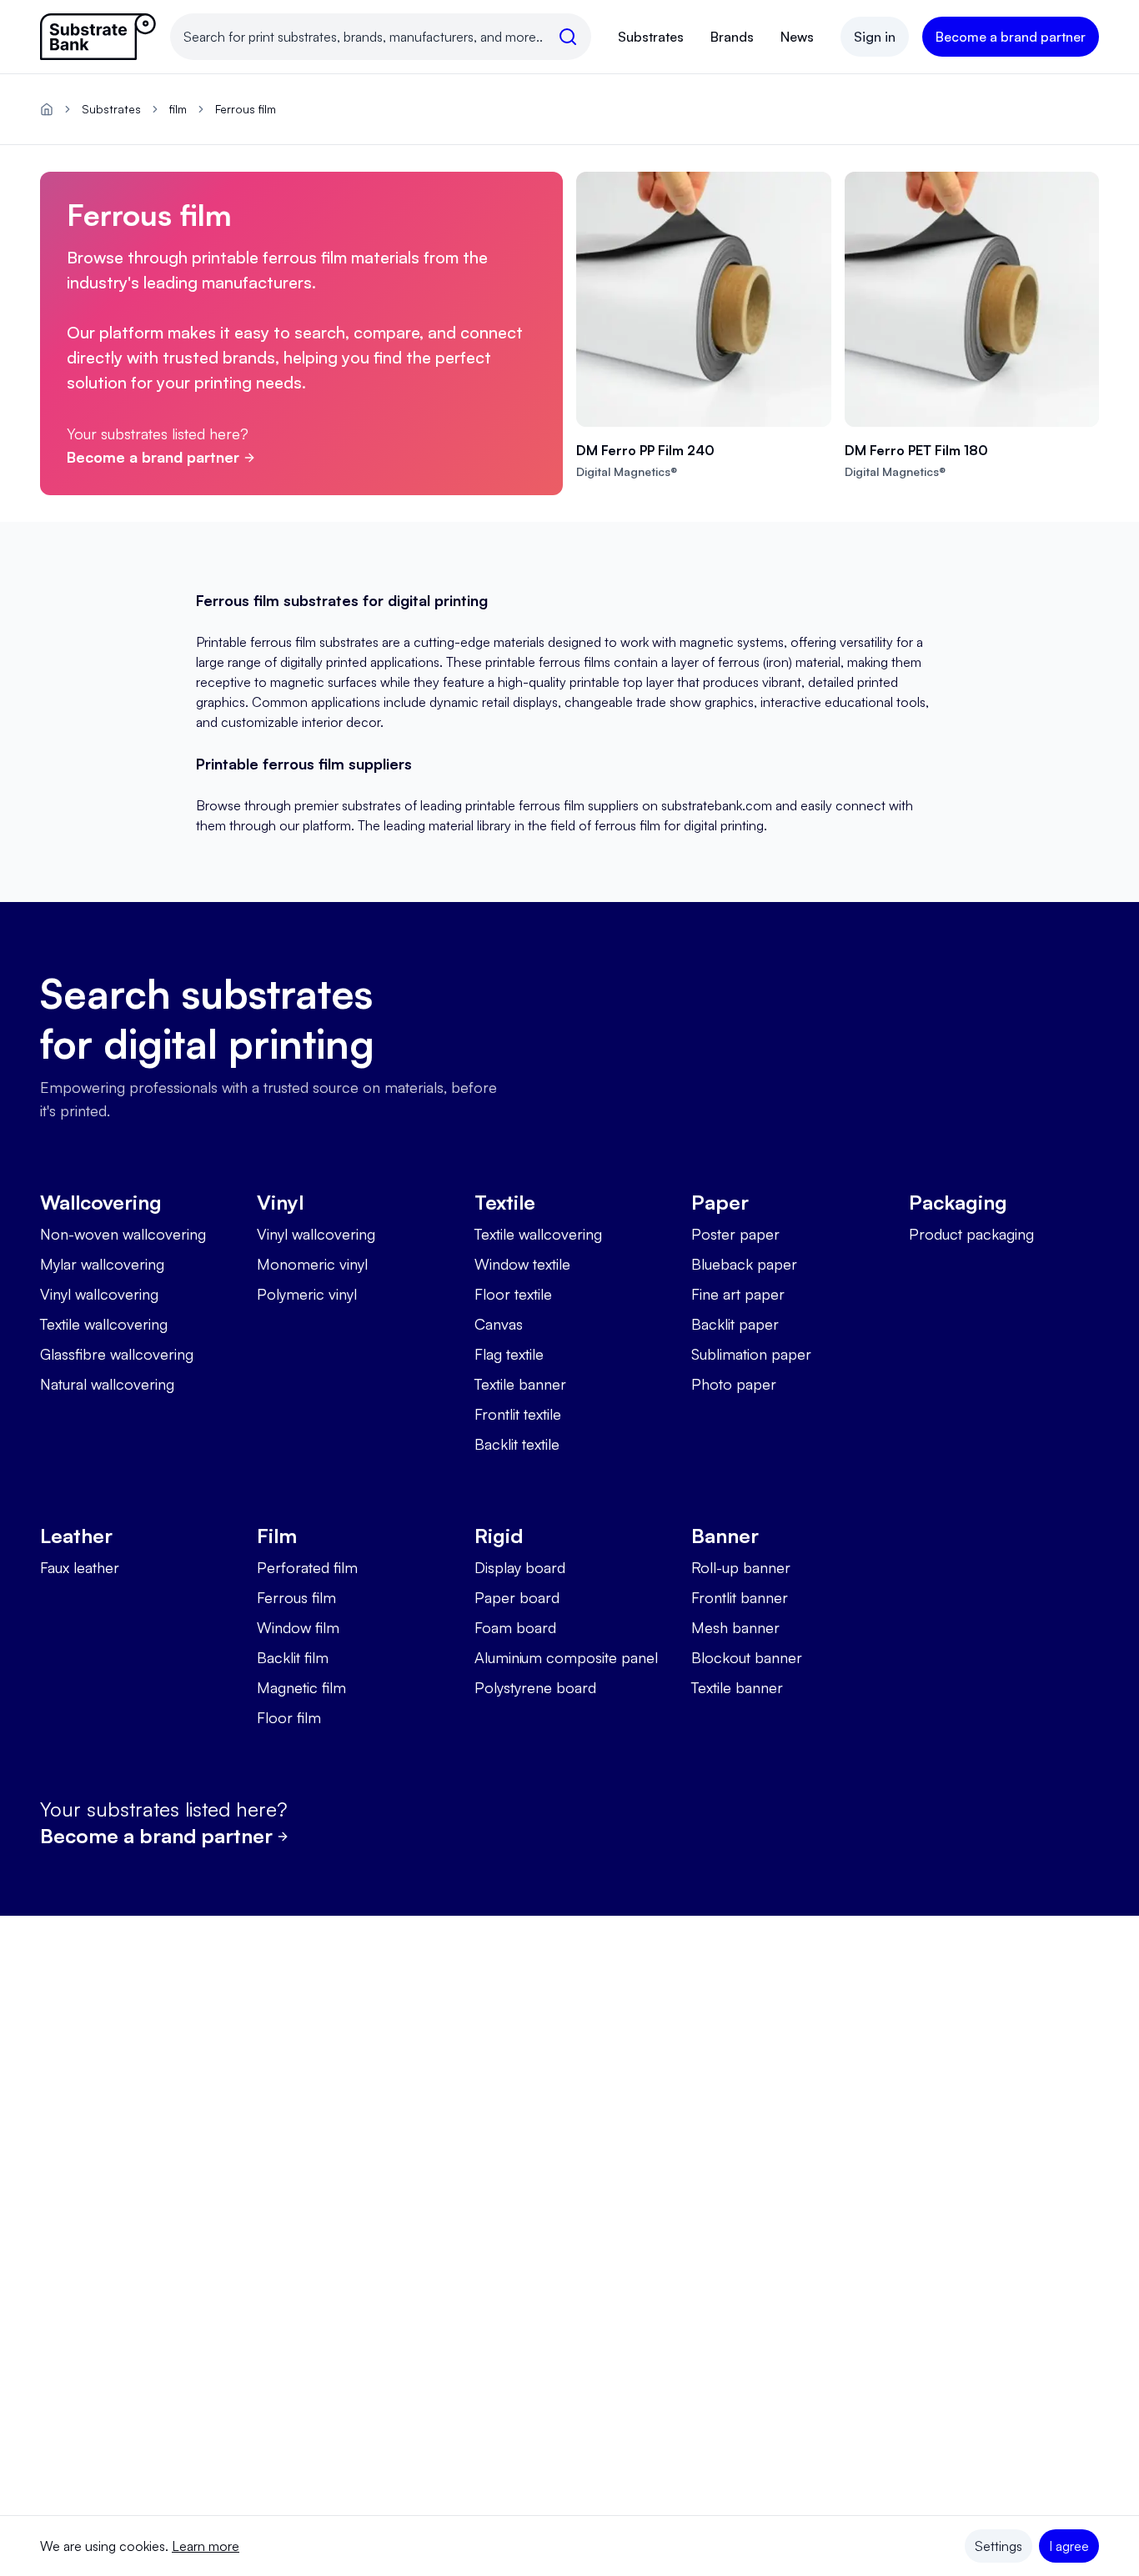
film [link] (178, 109)
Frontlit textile (518, 1414)
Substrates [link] (111, 109)
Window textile (522, 1264)
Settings (999, 2546)
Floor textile (513, 1294)
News (797, 37)
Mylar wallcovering (102, 1264)
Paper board (517, 1597)
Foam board (515, 1627)
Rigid (499, 1536)
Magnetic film (301, 1687)
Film (277, 1536)
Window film (298, 1627)
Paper (720, 1202)
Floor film (289, 1717)
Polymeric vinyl (307, 1294)
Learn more (206, 2546)
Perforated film (307, 1567)
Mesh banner (735, 1627)
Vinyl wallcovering (99, 1294)
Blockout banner (747, 1657)
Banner (725, 1536)
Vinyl (280, 1202)
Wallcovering (101, 1202)
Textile (505, 1202)
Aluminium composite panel (566, 1657)
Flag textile (509, 1354)
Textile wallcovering (104, 1324)
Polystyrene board (535, 1687)
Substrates (651, 37)
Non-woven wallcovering (123, 1234)
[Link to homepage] (98, 37)
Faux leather (80, 1567)
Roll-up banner (741, 1567)
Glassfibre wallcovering (117, 1354)
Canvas (499, 1324)
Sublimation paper (751, 1354)
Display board (520, 1567)
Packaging (958, 1202)
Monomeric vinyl (312, 1264)
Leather (76, 1536)
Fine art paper (738, 1294)
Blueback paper (744, 1264)
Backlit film (293, 1657)
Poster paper (735, 1234)
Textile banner (520, 1384)
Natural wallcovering (107, 1384)
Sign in (875, 37)
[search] (568, 37)
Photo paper (734, 1384)
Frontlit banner (740, 1597)
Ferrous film (296, 1597)
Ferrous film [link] (246, 109)
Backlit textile (517, 1444)
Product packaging (971, 1234)
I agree (1069, 2546)
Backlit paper (735, 1324)
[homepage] (47, 109)
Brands (732, 37)
